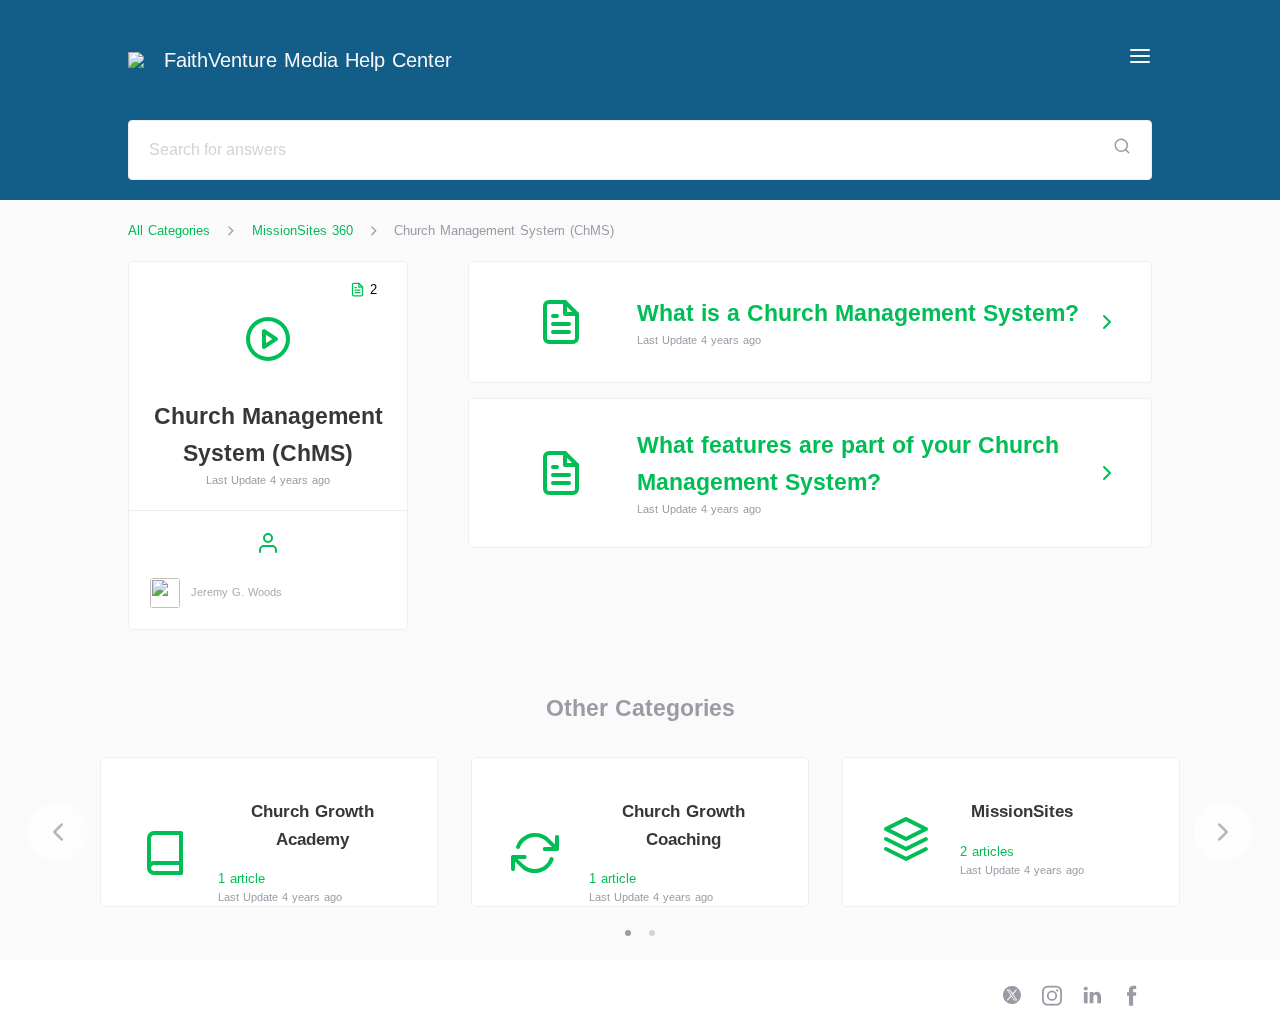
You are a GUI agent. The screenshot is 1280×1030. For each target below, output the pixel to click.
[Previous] (58, 832)
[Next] (1223, 832)
